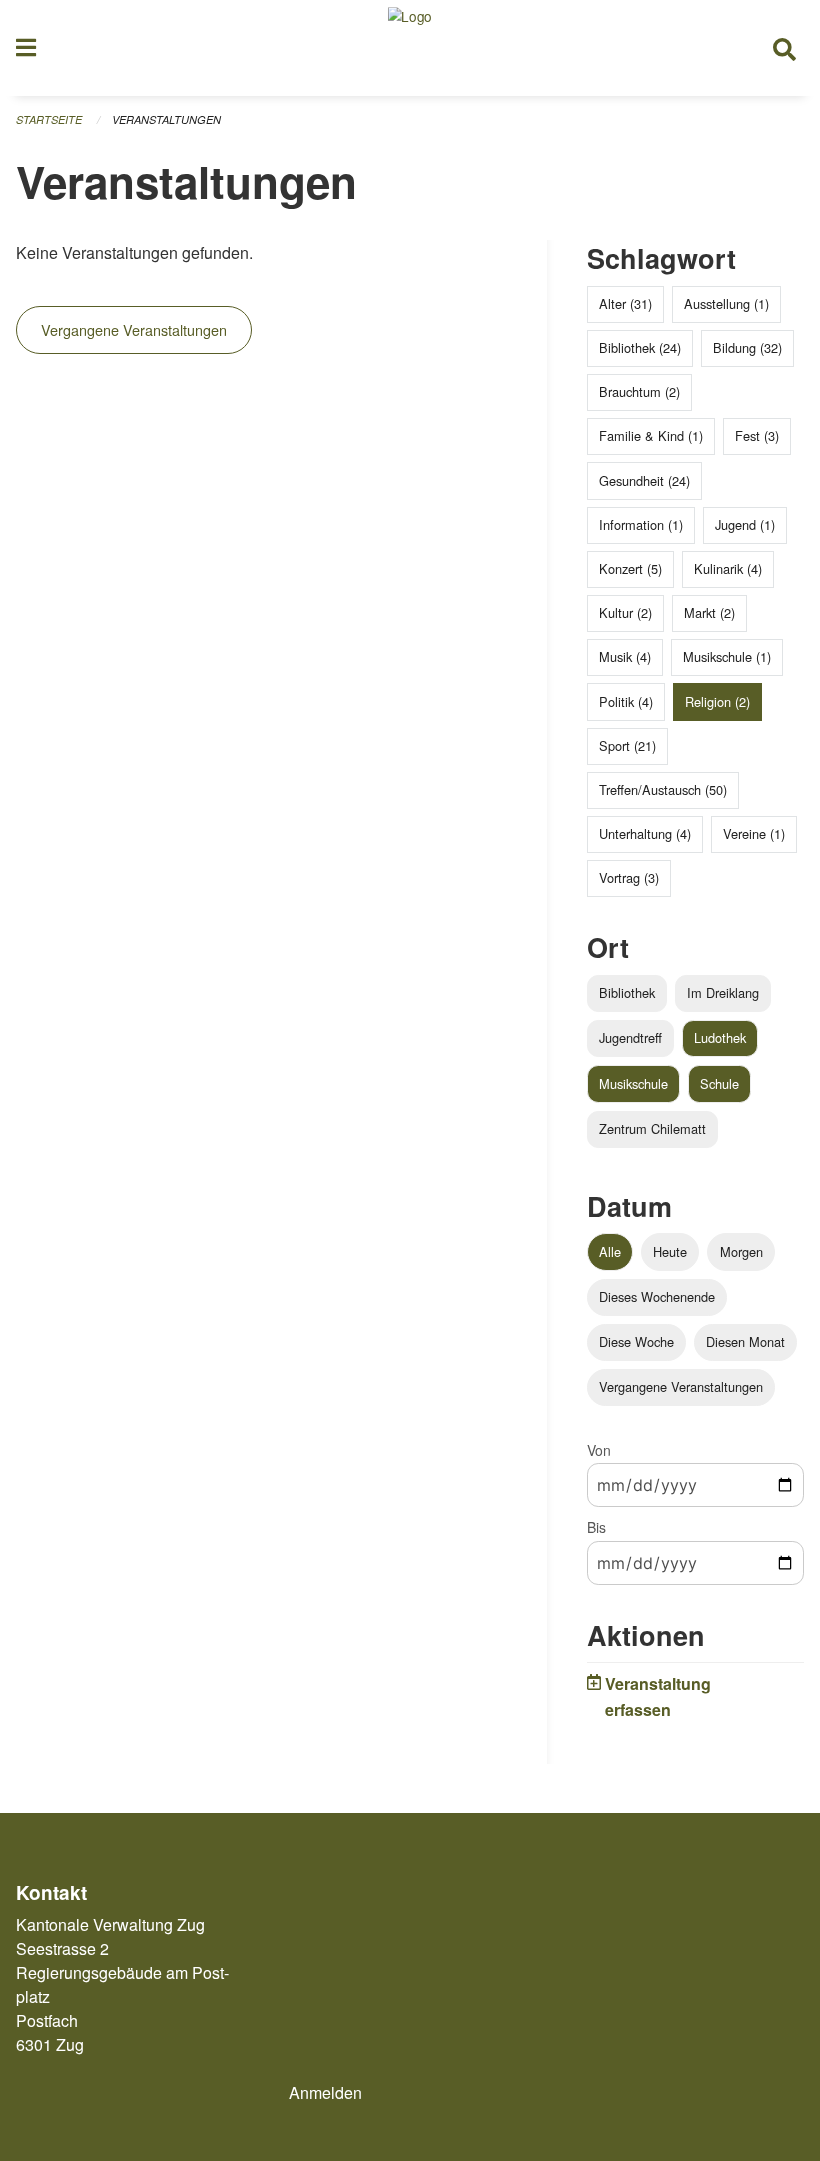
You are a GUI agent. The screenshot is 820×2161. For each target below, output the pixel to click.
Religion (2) (717, 701)
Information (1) (641, 524)
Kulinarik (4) (728, 568)
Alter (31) (625, 303)
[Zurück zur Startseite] (410, 48)
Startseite (49, 119)
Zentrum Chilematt (652, 1128)
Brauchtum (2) (639, 391)
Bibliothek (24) (640, 347)
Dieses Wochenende (657, 1296)
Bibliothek (627, 992)
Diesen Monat (745, 1341)
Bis (596, 1527)
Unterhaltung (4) (645, 833)
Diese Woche (636, 1341)
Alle (610, 1251)
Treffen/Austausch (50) (663, 789)
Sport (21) (627, 745)
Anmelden (325, 2092)
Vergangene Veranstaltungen (134, 329)
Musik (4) (625, 656)
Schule (719, 1083)
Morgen (741, 1251)
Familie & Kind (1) (651, 435)
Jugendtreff (630, 1037)
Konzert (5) (630, 568)
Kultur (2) (625, 612)
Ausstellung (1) (726, 303)
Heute (670, 1251)
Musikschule (633, 1083)
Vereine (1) (754, 833)
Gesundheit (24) (644, 480)
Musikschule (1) (727, 656)
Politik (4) (626, 701)
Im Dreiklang (723, 992)
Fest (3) (757, 435)
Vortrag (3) (629, 877)
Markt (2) (709, 612)
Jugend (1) (745, 524)
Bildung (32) (747, 347)
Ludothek (720, 1037)
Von (599, 1450)
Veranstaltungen (166, 119)
